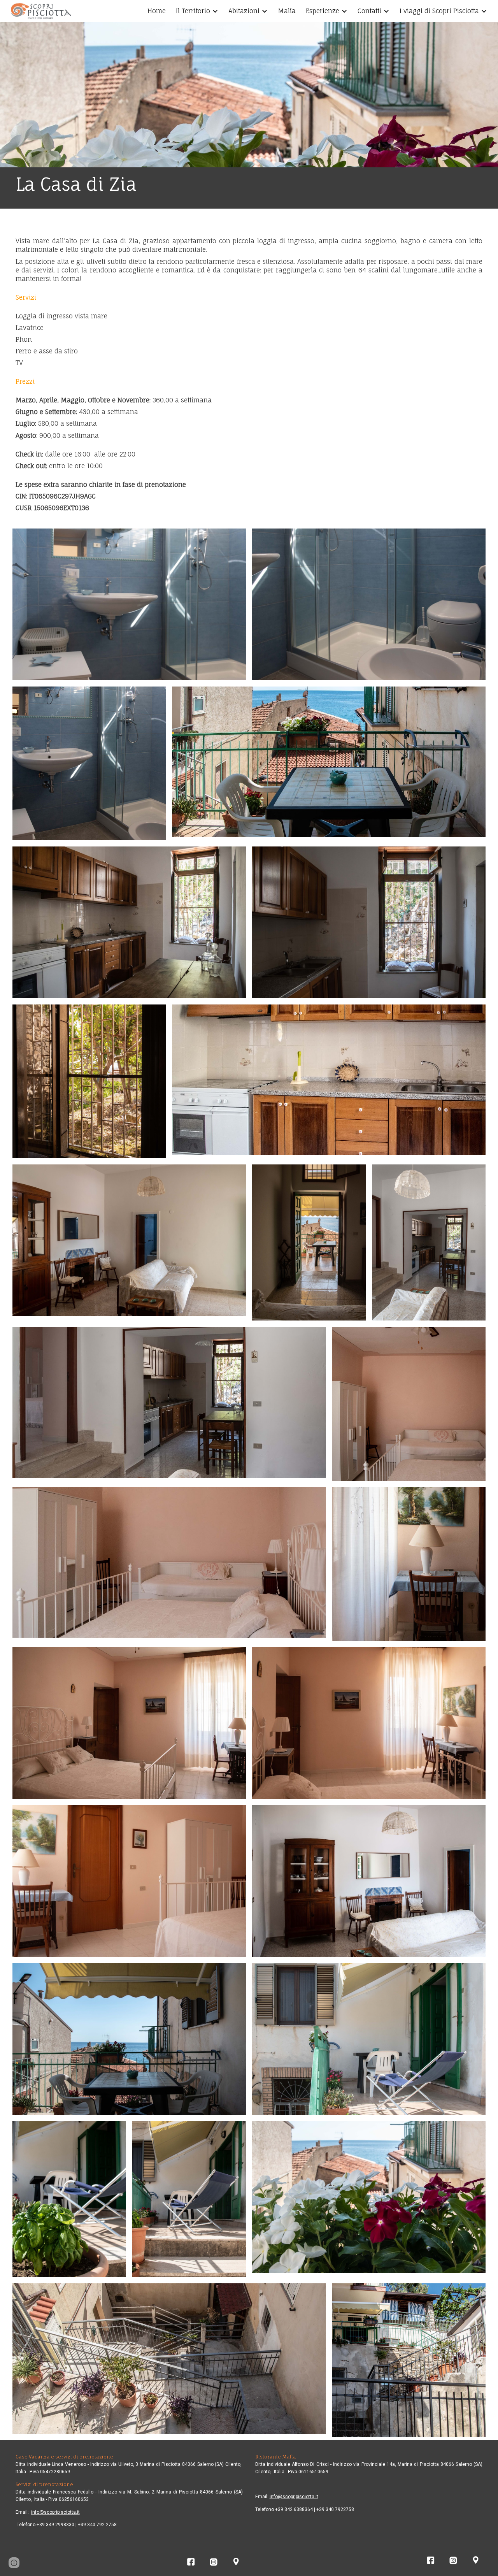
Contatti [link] (369, 11)
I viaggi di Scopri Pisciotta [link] (439, 11)
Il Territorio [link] (193, 11)
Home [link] (157, 11)
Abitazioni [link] (244, 11)
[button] (14, 2563)
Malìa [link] (287, 11)
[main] (249, 188)
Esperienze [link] (323, 11)
